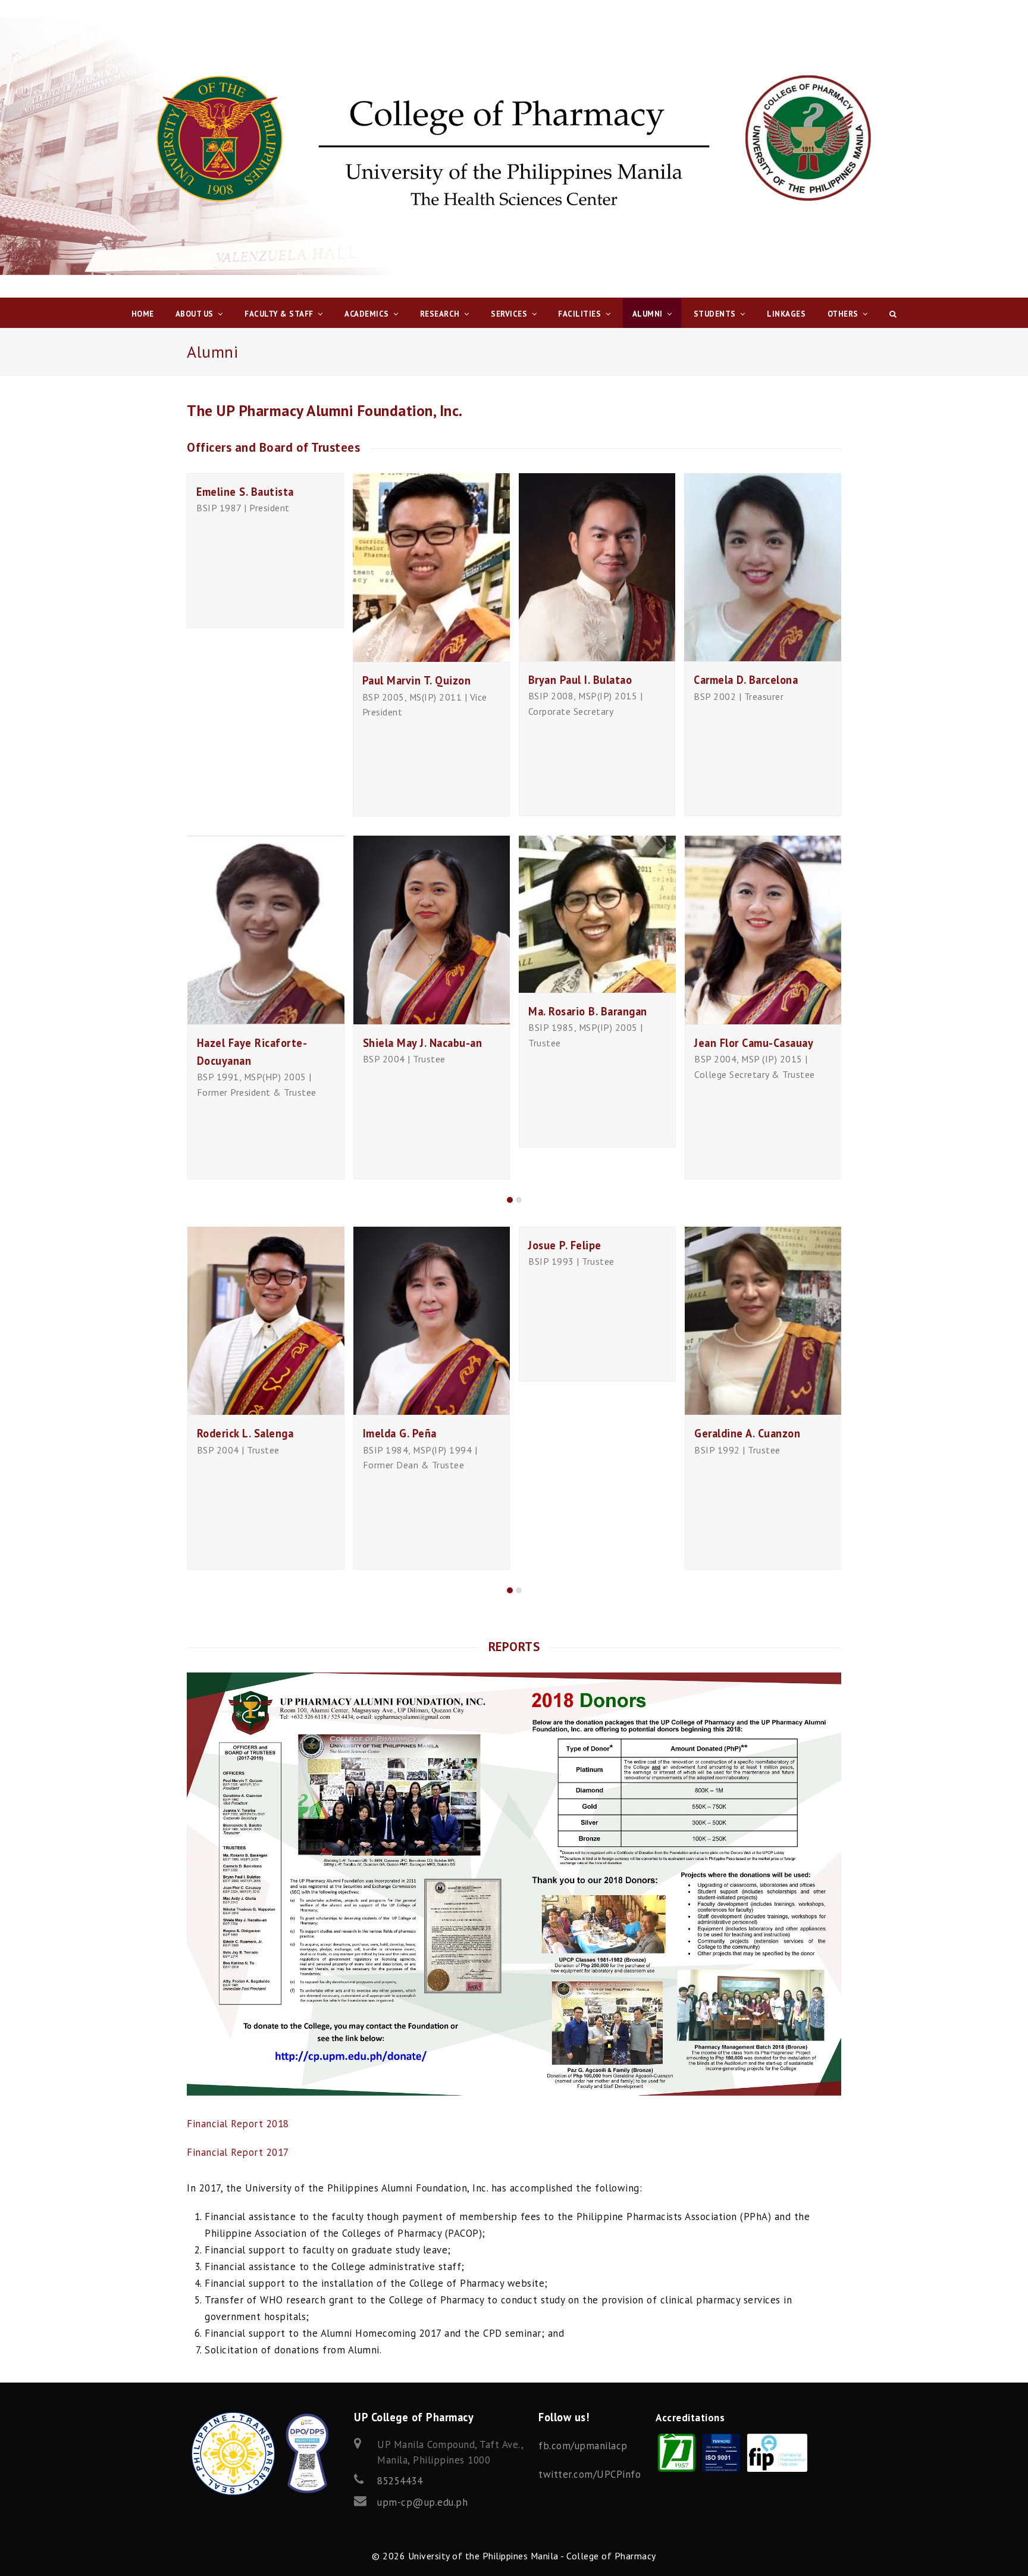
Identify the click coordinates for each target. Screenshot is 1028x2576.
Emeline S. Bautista (245, 492)
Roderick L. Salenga (245, 1433)
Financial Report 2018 (238, 2124)
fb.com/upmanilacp (583, 2446)
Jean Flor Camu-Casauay (754, 1043)
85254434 (400, 2481)
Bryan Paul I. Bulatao (580, 680)
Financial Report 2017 (238, 2152)
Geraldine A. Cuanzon (747, 1433)
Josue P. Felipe (565, 1245)
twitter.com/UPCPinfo (590, 2474)
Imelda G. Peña (400, 1433)
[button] (510, 1200)
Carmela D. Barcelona (746, 680)
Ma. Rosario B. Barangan (588, 1011)
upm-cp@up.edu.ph (422, 2502)
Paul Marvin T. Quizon (417, 680)
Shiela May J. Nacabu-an (423, 1043)
